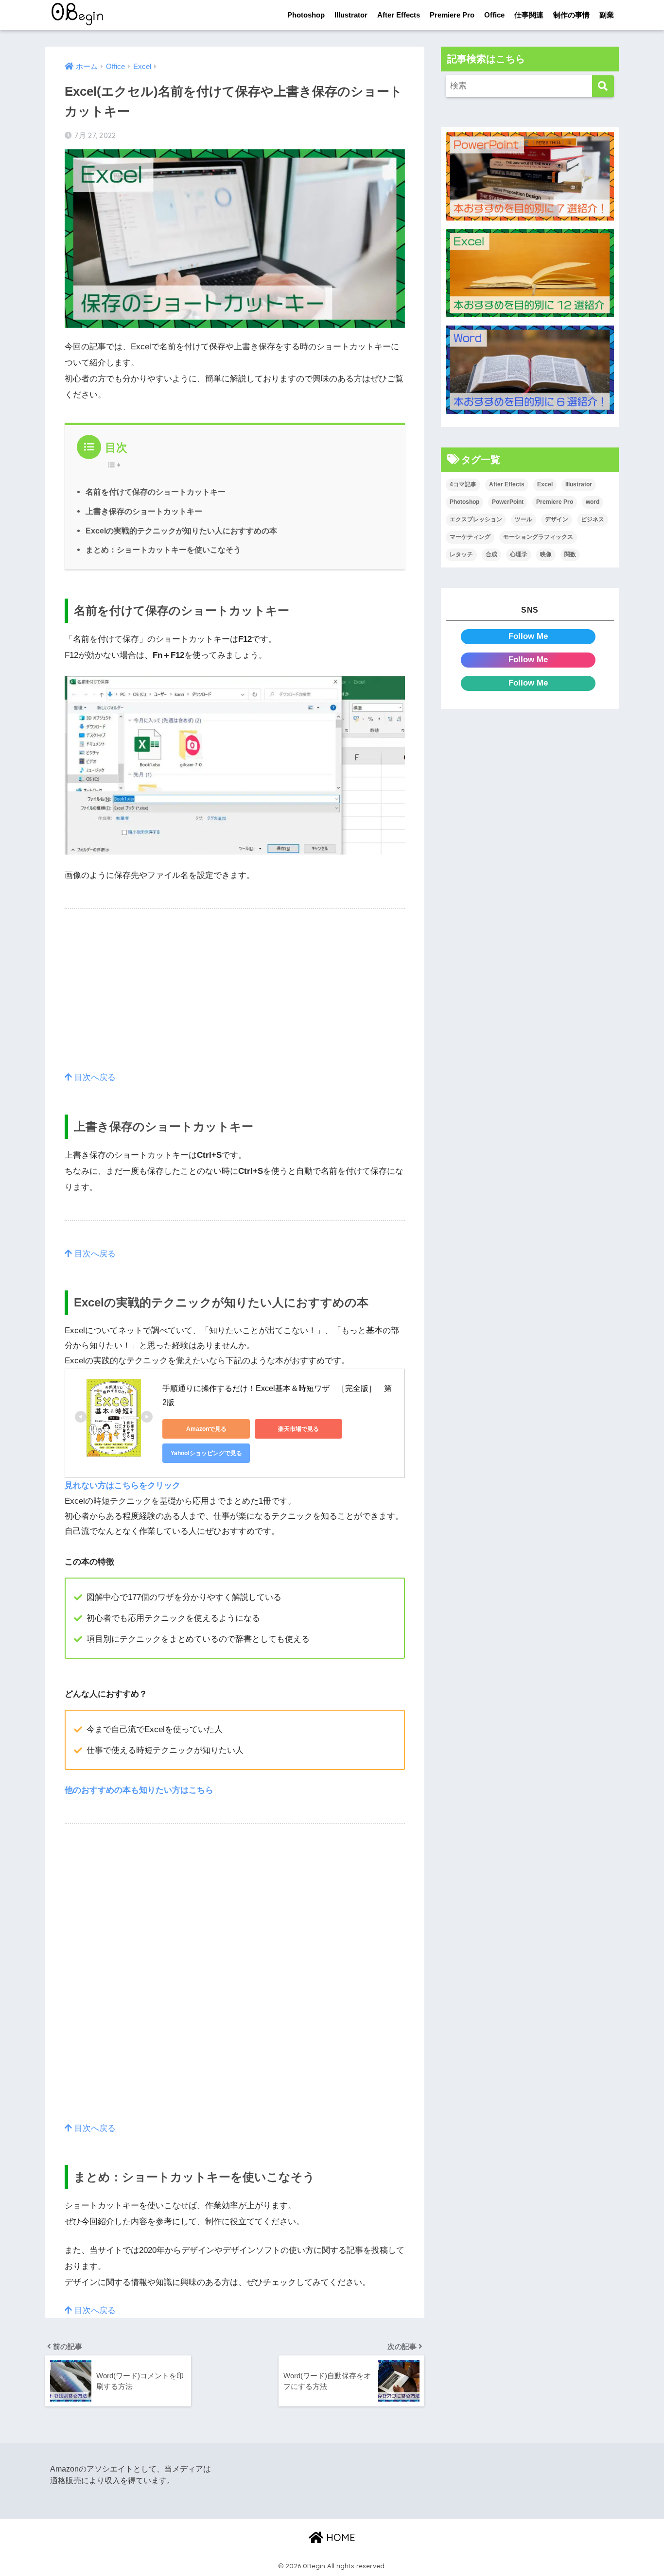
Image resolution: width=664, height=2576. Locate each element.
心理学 (519, 554)
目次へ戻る (94, 1077)
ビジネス (593, 519)
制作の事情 (571, 15)
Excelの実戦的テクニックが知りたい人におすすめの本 (181, 531)
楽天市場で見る (298, 1429)
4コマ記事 (463, 484)
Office (494, 15)
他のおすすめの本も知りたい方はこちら (139, 1790)
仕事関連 (529, 15)
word (593, 502)
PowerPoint (508, 502)
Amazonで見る (206, 1429)
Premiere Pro (452, 15)
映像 (546, 554)
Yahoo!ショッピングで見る (206, 1453)
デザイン (557, 519)
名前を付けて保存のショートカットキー (156, 492)
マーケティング (470, 537)
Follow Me (528, 636)
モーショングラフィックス (538, 537)
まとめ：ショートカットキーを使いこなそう (163, 550)
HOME (339, 2537)
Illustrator (351, 15)
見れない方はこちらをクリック (122, 1485)
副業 (607, 15)
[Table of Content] (116, 465)
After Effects (399, 15)
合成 (491, 554)
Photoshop (306, 15)
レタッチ (461, 554)
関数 (570, 554)
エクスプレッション (476, 519)
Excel (545, 484)
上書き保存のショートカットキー (144, 511)
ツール (524, 519)
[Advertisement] (235, 1002)
